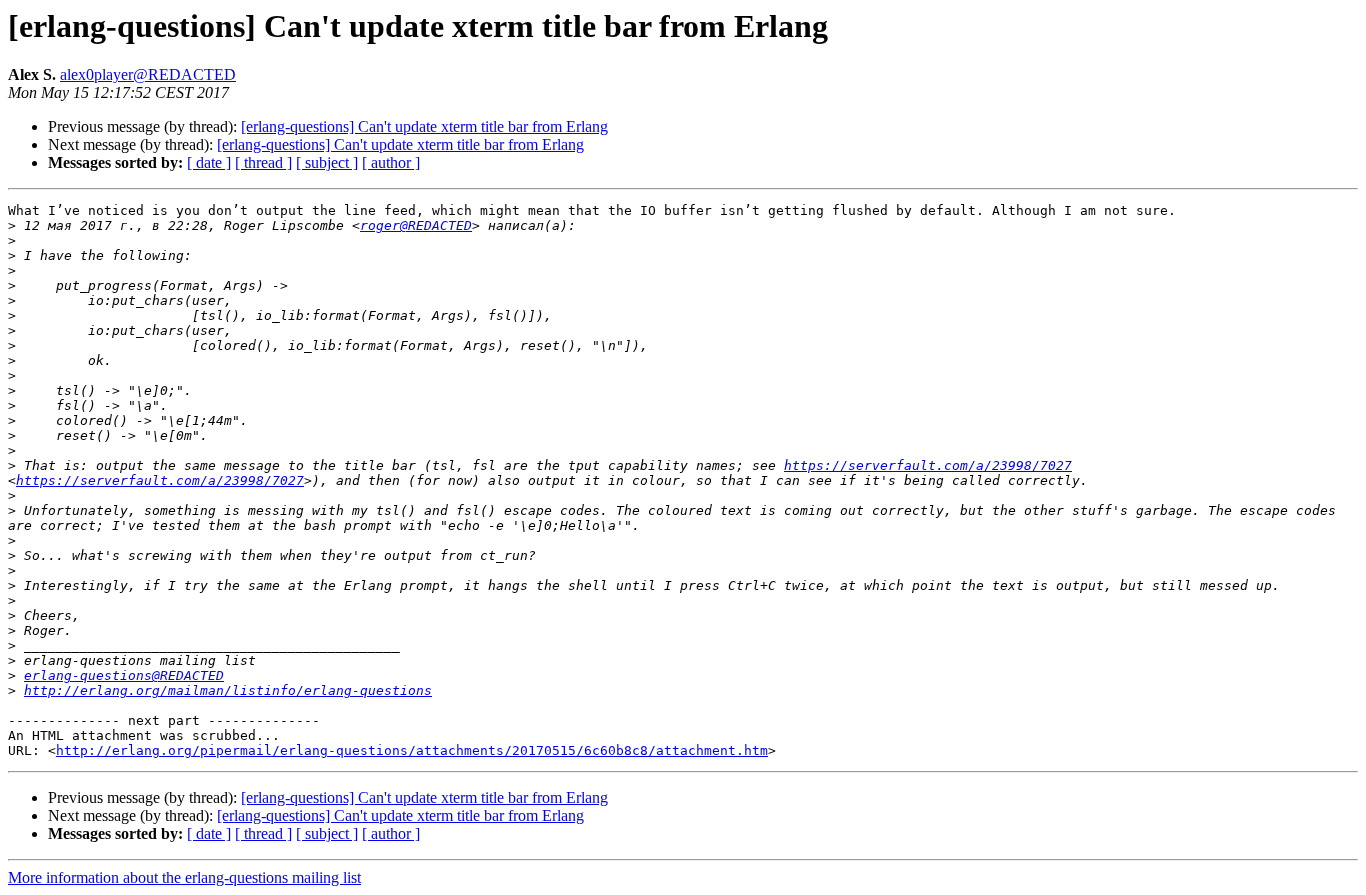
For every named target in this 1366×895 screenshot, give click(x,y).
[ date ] (209, 162)
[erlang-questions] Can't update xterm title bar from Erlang (424, 126)
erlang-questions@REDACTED (124, 675)
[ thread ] (263, 162)
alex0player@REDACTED (148, 74)
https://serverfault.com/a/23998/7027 (928, 465)
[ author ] (391, 162)
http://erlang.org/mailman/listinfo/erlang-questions (228, 690)
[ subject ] (327, 162)
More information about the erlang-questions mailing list (184, 877)
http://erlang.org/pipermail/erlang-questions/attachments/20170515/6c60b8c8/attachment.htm (412, 750)
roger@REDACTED (416, 225)
